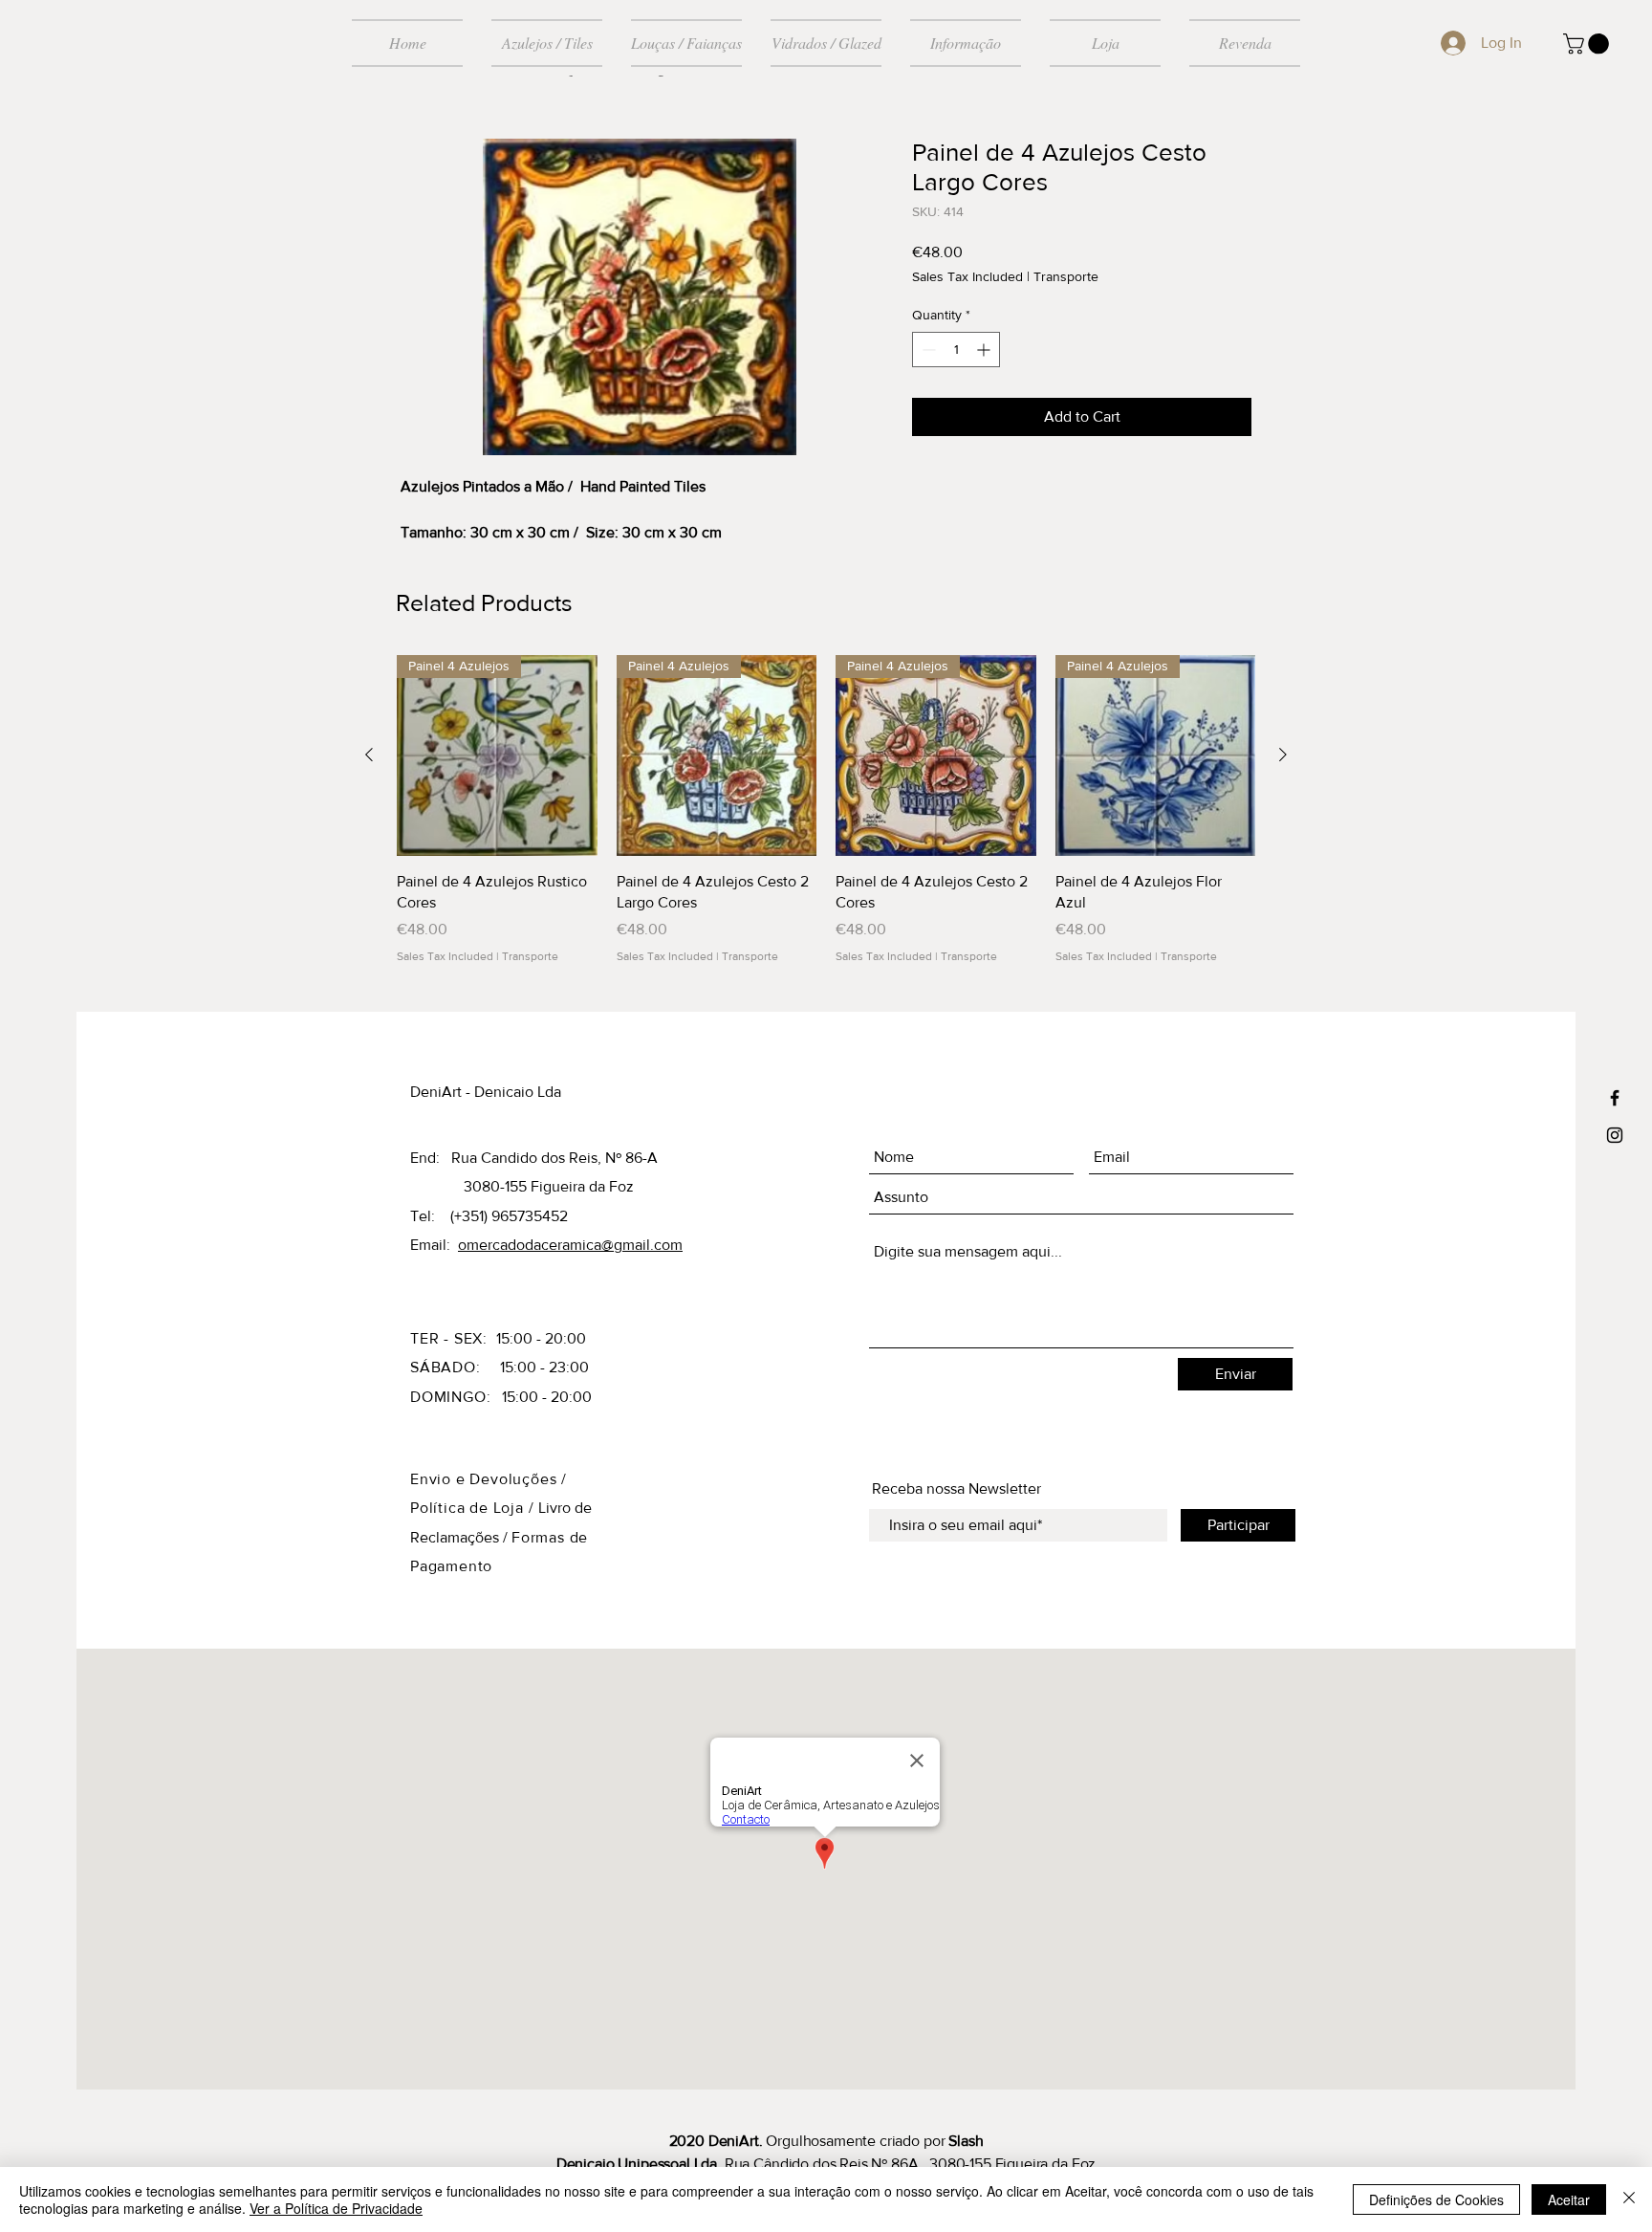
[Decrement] (927, 350)
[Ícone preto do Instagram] (1615, 1135)
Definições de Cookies (1436, 2199)
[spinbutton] (956, 350)
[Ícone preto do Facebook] (1615, 1098)
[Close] (1629, 2199)
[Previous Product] (369, 755)
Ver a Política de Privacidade (336, 2208)
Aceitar (1569, 2199)
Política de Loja (469, 1508)
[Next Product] (1283, 755)
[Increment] (985, 350)
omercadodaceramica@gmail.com (570, 1245)
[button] (1588, 44)
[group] (826, 810)
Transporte (1066, 276)
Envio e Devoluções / (489, 1479)
